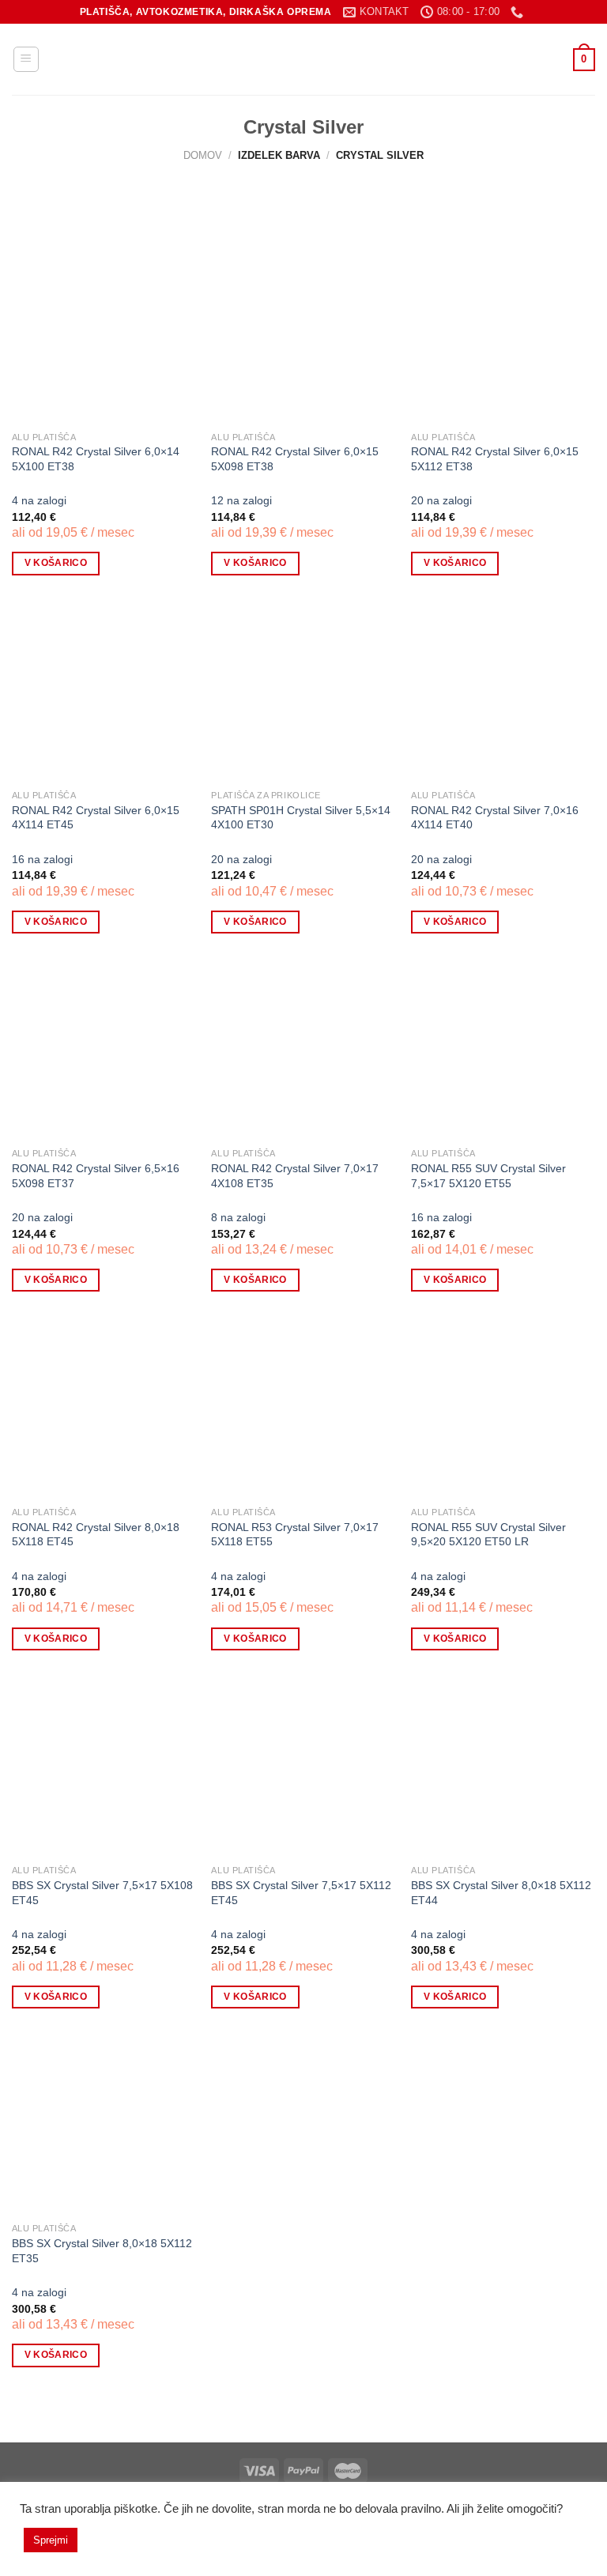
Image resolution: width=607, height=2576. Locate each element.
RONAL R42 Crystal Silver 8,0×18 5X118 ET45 (96, 1535)
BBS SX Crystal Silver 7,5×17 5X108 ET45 (102, 1893)
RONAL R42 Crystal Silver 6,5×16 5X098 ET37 (96, 1176)
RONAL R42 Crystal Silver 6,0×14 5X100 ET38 (96, 459)
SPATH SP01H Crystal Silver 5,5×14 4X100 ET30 (301, 818)
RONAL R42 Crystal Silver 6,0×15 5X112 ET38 (495, 459)
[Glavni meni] (26, 59)
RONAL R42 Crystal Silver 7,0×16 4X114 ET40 (495, 818)
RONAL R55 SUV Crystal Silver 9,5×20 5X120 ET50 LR (488, 1535)
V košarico (56, 563)
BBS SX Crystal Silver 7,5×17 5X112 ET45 (301, 1893)
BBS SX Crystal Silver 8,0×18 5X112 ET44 (501, 1893)
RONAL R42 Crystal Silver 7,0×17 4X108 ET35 (295, 1176)
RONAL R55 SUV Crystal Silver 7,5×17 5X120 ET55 (488, 1176)
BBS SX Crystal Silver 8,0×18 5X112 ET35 (102, 2251)
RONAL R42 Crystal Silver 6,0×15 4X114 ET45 (96, 818)
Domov (203, 155)
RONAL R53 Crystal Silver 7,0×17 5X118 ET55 (295, 1535)
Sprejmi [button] (51, 2540)
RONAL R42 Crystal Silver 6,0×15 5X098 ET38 (295, 459)
